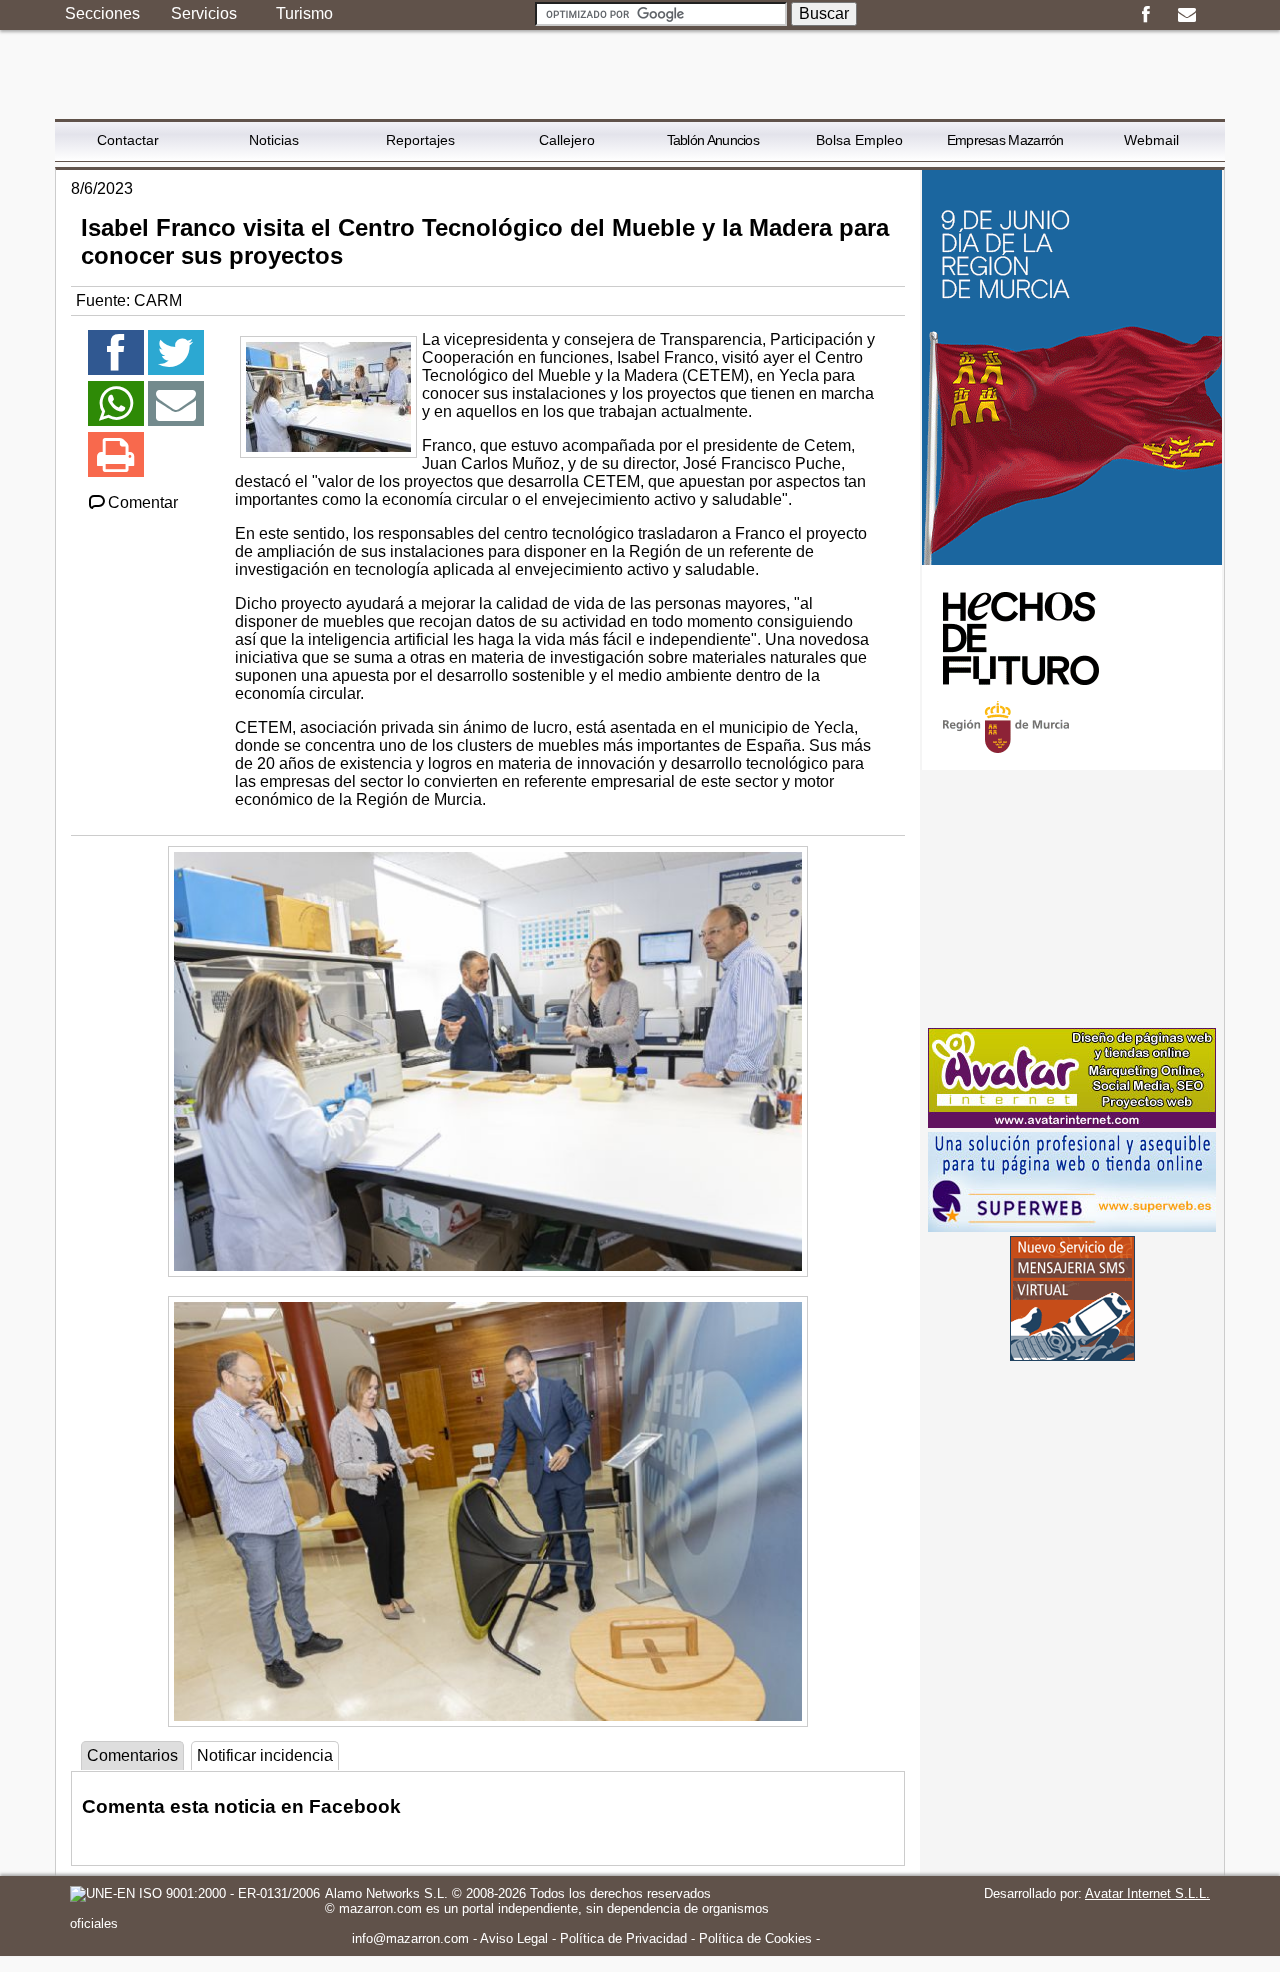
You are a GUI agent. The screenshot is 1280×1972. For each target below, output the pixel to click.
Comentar (143, 502)
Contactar (128, 140)
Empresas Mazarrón (1005, 140)
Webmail (1151, 140)
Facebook (1145, 15)
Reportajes (420, 140)
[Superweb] (1072, 1226)
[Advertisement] (1072, 899)
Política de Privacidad (623, 1938)
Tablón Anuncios (713, 140)
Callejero (567, 140)
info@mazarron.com (410, 1938)
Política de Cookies (755, 1938)
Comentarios (132, 1755)
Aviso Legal (514, 1938)
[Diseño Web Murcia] (1072, 1122)
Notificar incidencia (265, 1755)
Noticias (274, 140)
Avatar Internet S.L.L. (1147, 1893)
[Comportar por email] (176, 412)
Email (1186, 15)
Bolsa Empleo (859, 140)
